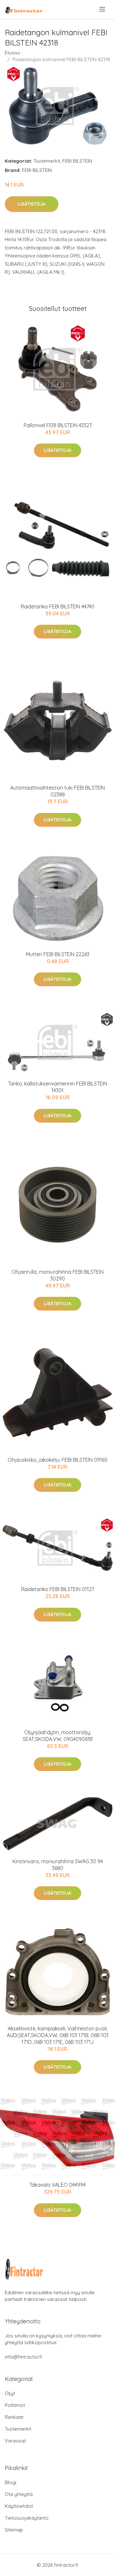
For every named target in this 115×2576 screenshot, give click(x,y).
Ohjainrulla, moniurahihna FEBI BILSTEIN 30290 (57, 1275)
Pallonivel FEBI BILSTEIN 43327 (58, 425)
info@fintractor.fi (23, 2357)
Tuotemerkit (47, 161)
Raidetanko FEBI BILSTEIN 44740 (58, 606)
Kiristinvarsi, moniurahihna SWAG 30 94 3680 (58, 1865)
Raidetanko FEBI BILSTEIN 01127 (58, 1589)
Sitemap (14, 2530)
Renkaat (14, 2417)
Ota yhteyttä (19, 2494)
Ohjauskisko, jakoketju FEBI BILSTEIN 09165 (57, 1460)
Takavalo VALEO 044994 (57, 2185)
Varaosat (15, 2441)
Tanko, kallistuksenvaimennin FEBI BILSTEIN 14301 (57, 1087)
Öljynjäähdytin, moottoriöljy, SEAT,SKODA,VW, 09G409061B (58, 1736)
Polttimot (15, 2405)
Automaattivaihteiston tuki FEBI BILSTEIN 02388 (57, 791)
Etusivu (12, 53)
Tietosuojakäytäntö (27, 2518)
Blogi (11, 2482)
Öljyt (10, 2393)
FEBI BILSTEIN (77, 161)
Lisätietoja (32, 204)
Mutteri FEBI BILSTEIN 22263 (58, 954)
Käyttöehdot (19, 2506)
